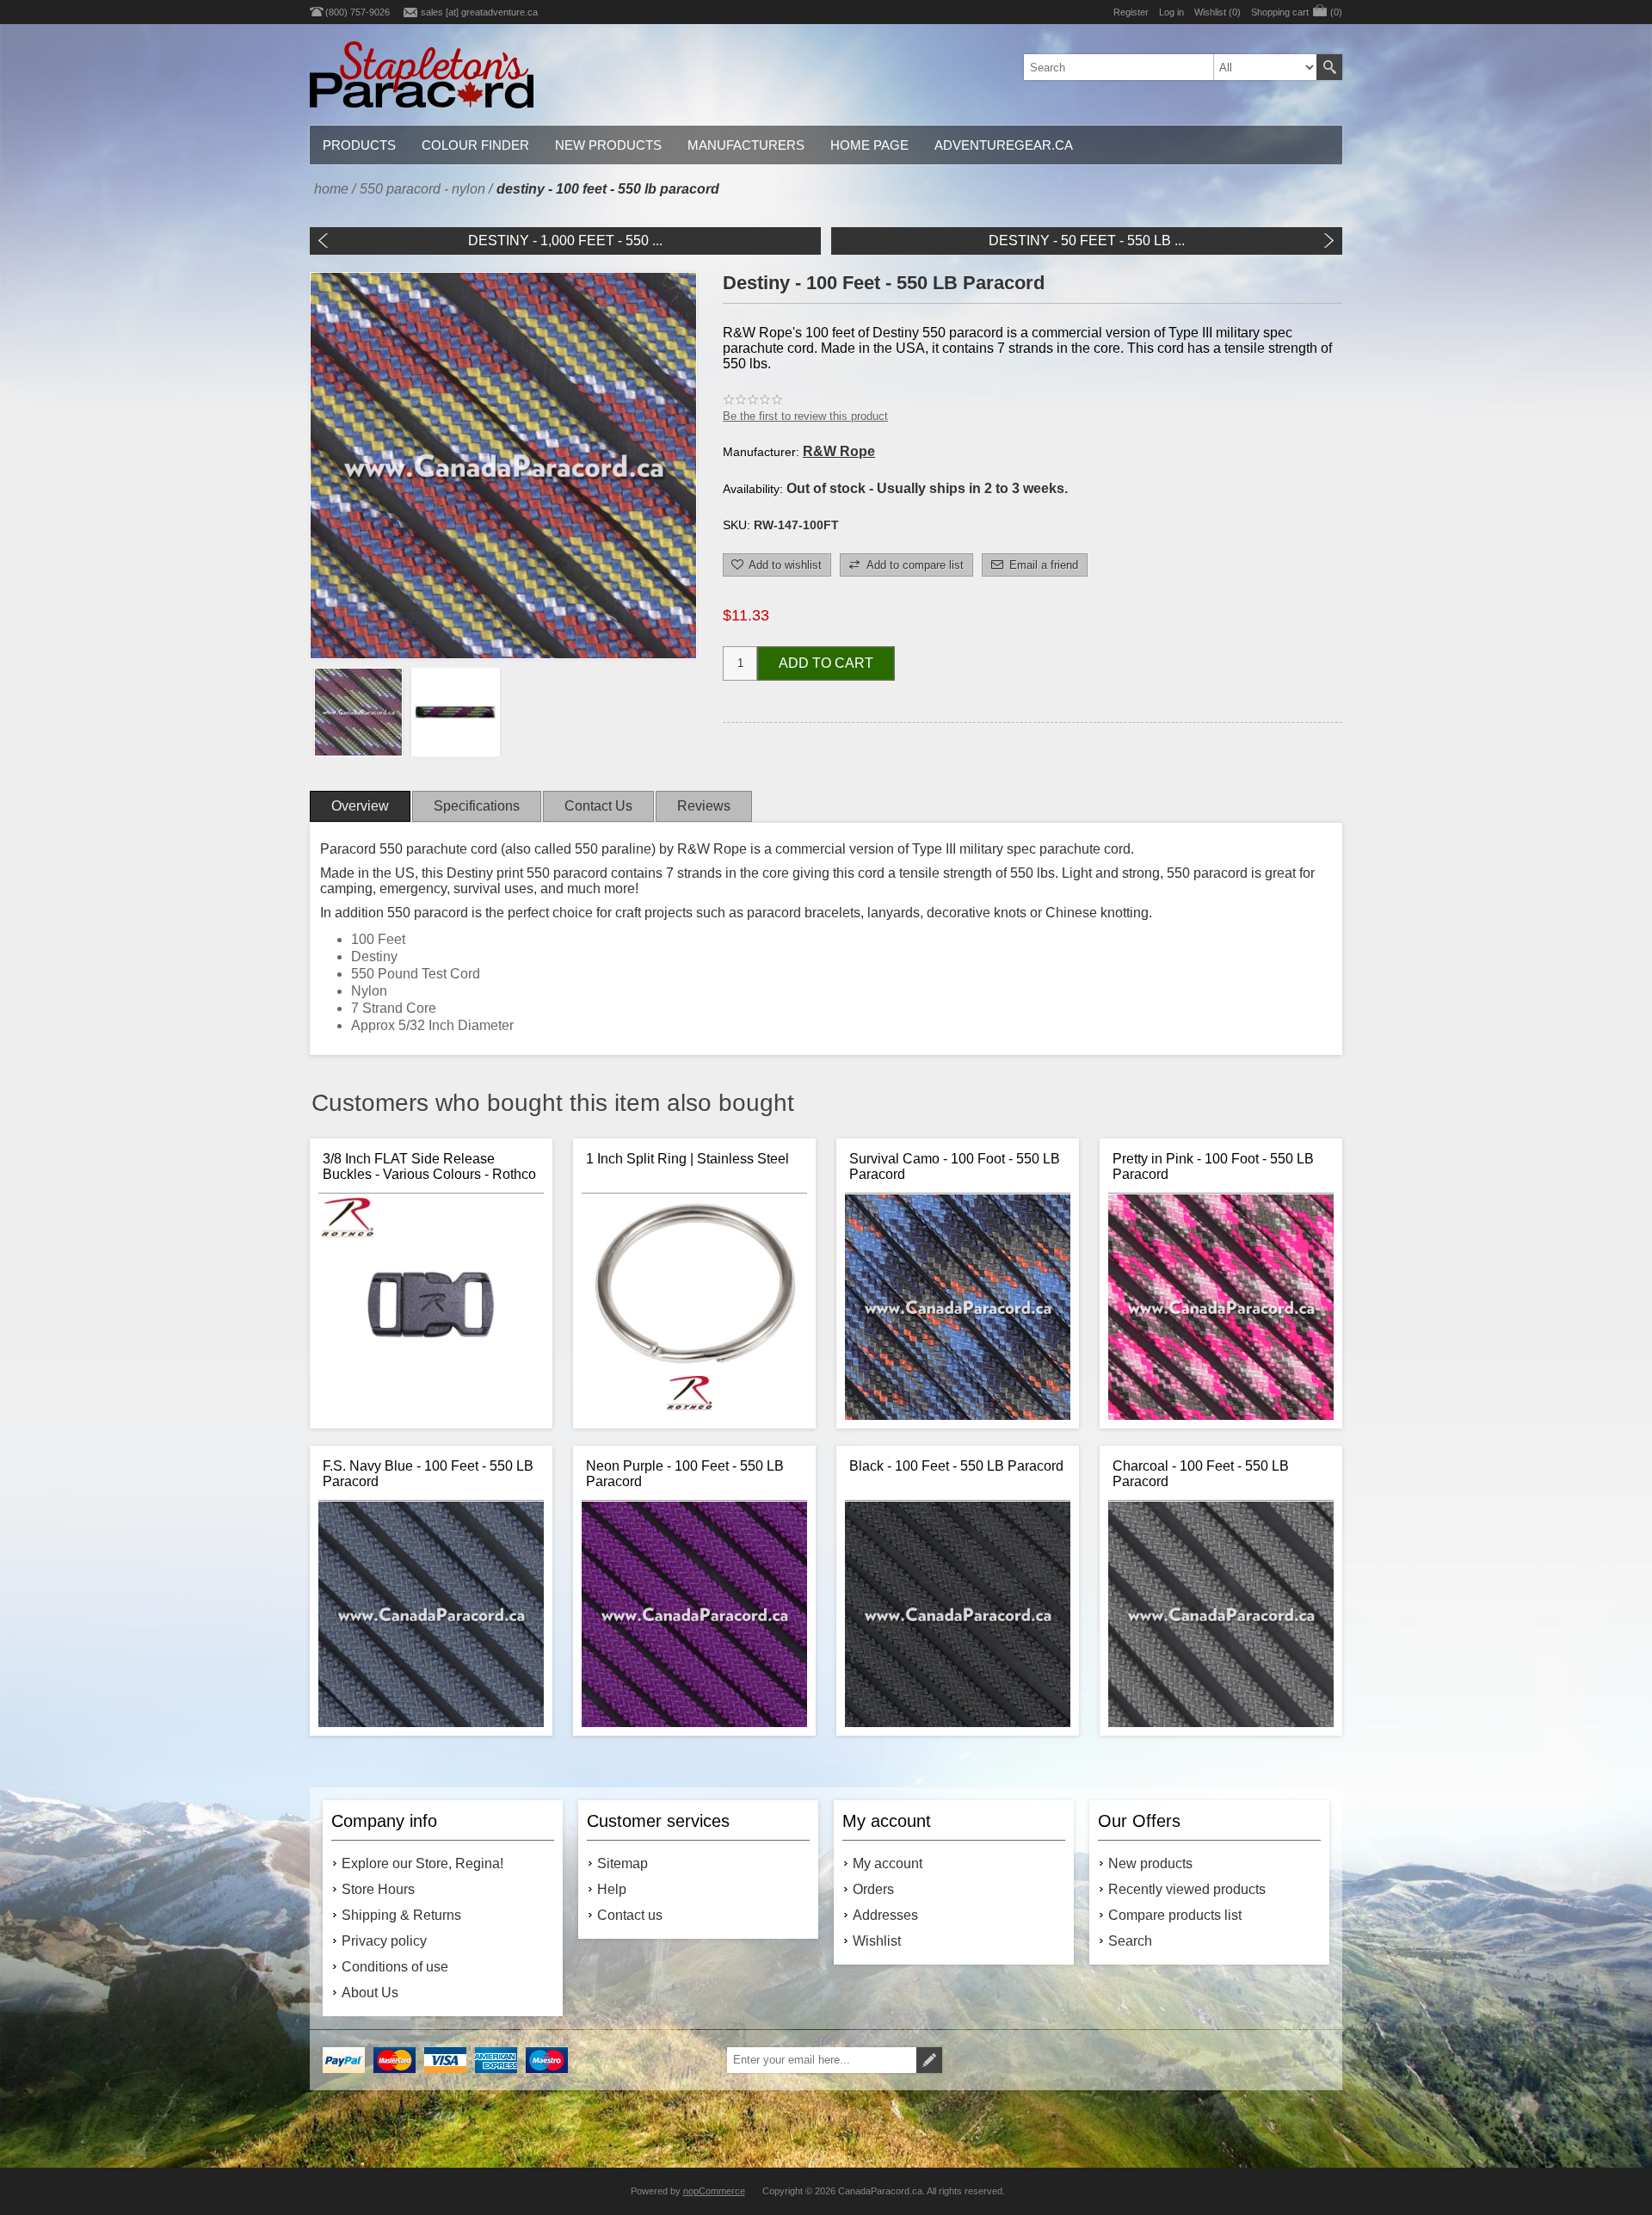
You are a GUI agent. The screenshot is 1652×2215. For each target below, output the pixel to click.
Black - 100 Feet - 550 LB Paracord (956, 1466)
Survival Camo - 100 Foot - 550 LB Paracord (955, 1166)
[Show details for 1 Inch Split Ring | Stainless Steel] (694, 1307)
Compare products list (1175, 1915)
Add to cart (826, 663)
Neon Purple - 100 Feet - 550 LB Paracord (685, 1474)
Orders (873, 1889)
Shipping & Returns (401, 1915)
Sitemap (623, 1863)
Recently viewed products (1187, 1889)
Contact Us (598, 806)
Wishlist (877, 1941)
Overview (360, 806)
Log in (1171, 12)
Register (1131, 12)
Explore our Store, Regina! (422, 1863)
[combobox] (1170, 67)
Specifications (477, 806)
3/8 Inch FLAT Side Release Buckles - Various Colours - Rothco (429, 1166)
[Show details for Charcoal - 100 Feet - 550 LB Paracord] (1221, 1614)
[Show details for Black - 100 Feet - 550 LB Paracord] (958, 1614)
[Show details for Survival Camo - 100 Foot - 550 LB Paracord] (958, 1307)
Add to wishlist (785, 565)
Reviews (704, 806)
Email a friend (1044, 565)
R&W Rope (839, 451)
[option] (358, 712)
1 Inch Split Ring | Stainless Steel (687, 1159)
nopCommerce (714, 2191)
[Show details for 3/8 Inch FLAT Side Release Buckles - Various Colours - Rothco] (431, 1307)
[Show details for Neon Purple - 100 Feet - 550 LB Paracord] (694, 1614)
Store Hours (378, 1889)
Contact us (630, 1915)
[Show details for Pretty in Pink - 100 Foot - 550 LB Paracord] (1221, 1307)
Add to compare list (915, 565)
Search (1329, 67)
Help (612, 1889)
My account (888, 1863)
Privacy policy (384, 1941)
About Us (370, 1993)
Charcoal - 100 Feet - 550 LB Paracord (1201, 1474)
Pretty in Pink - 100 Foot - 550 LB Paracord (1213, 1166)
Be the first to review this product (805, 416)
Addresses (885, 1915)
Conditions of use (395, 1967)
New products (1150, 1863)
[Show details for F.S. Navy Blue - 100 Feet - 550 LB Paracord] (431, 1614)
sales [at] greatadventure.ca (479, 12)
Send (929, 2060)
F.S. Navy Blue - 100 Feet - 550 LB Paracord (428, 1474)
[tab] (360, 806)
